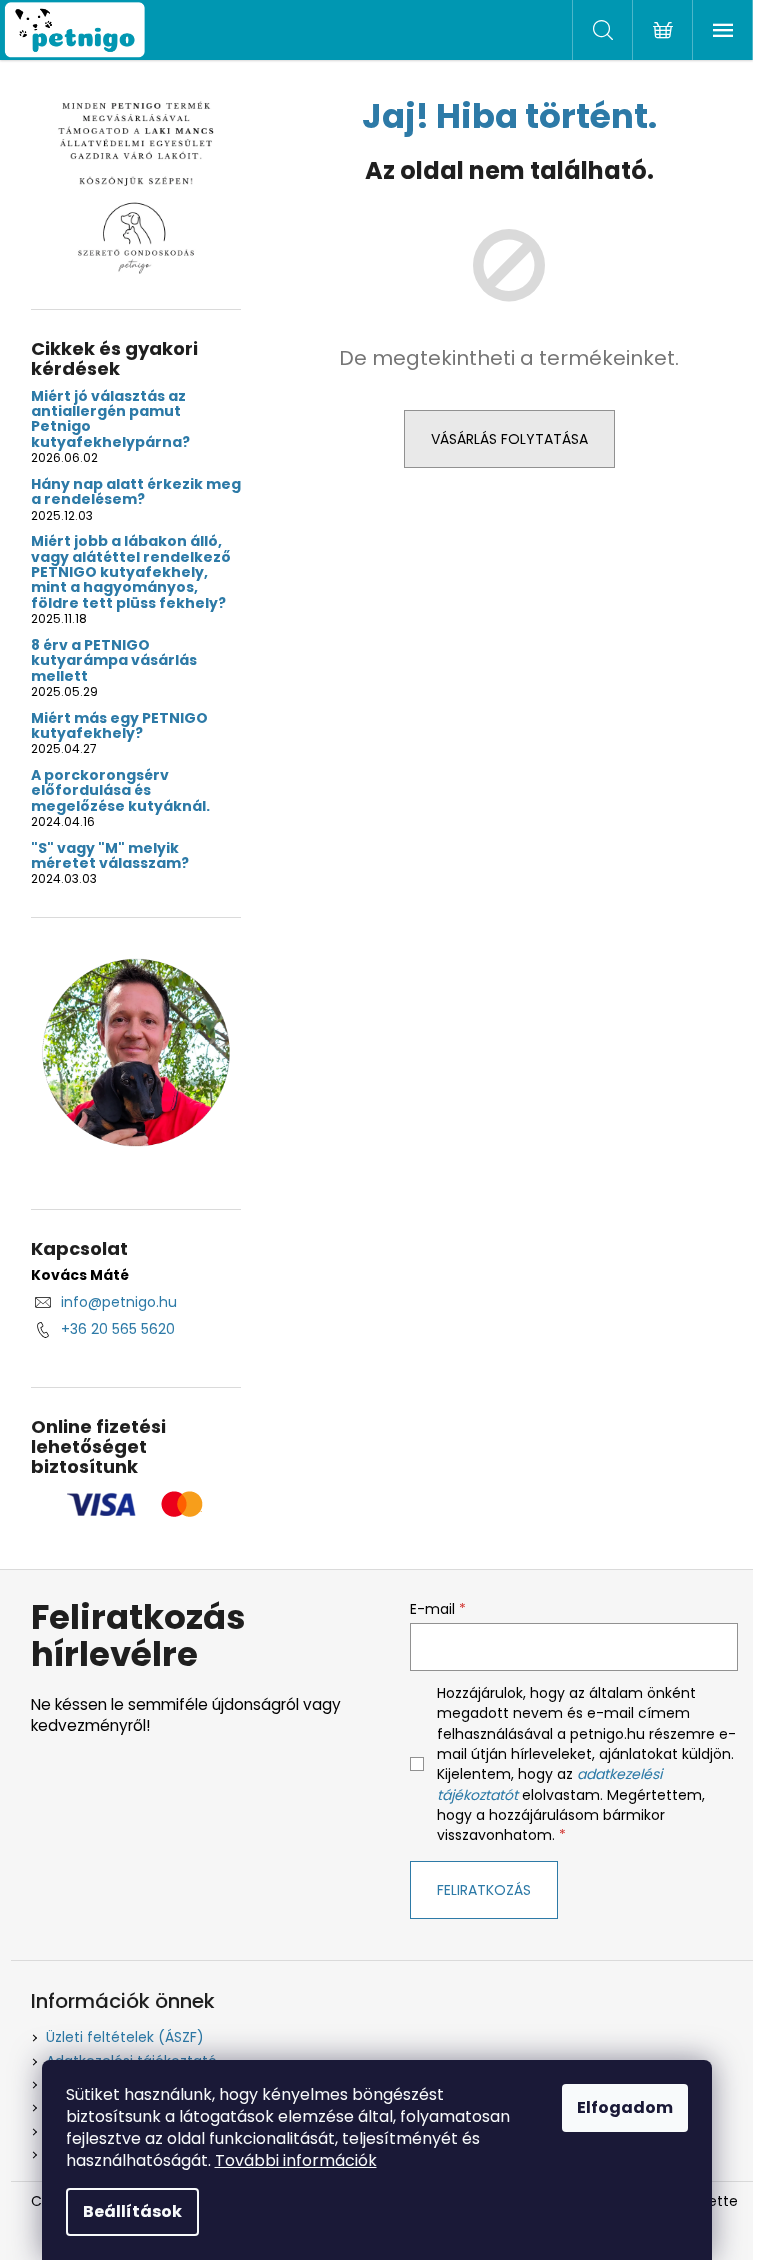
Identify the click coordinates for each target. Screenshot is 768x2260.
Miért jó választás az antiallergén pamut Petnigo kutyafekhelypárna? (110, 420)
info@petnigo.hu (119, 1302)
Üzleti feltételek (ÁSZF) (125, 2037)
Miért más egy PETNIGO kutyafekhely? (119, 726)
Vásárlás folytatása (509, 439)
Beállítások (132, 2211)
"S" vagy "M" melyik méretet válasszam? (110, 856)
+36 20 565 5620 (118, 1329)
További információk (296, 2160)
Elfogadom (625, 2107)
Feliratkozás (484, 1890)
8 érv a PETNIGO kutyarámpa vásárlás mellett (114, 661)
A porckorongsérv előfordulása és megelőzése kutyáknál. (120, 791)
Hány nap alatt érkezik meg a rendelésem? (136, 492)
